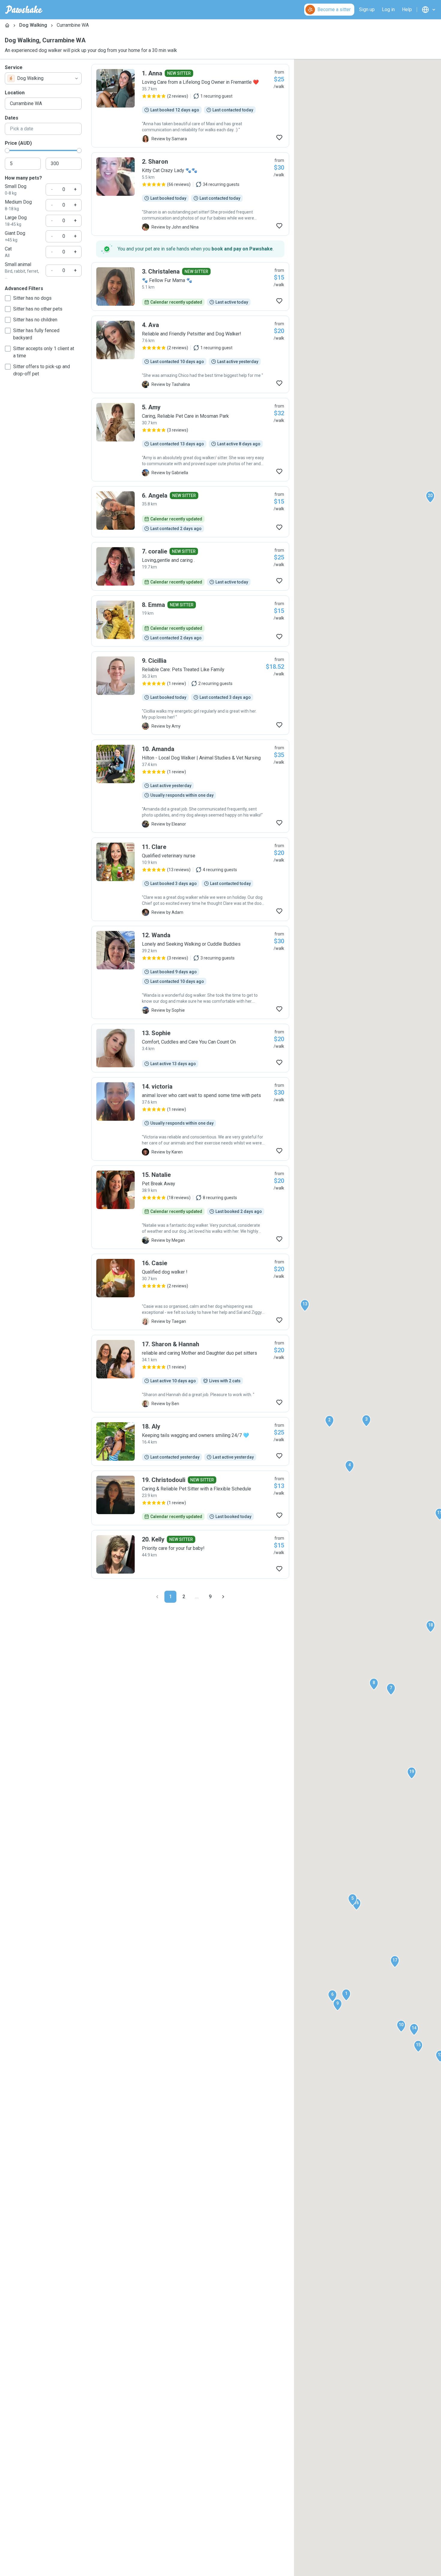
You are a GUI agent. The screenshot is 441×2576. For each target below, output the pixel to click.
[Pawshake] (24, 10)
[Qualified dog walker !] (190, 1292)
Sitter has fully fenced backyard (36, 334)
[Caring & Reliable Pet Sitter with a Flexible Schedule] (190, 1498)
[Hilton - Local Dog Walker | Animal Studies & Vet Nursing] (190, 786)
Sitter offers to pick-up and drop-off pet (42, 370)
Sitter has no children (35, 320)
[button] (346, 1995)
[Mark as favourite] (279, 138)
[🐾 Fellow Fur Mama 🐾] (190, 286)
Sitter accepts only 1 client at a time (44, 352)
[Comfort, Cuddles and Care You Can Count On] (190, 1048)
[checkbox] (8, 298)
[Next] (223, 1597)
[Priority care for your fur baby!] (190, 1554)
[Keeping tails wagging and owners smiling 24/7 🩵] (190, 1441)
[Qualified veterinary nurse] (190, 879)
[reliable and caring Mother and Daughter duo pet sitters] (190, 1374)
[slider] (7, 150)
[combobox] (43, 78)
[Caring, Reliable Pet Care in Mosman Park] (190, 440)
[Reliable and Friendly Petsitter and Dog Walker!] (190, 354)
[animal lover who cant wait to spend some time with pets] (190, 1119)
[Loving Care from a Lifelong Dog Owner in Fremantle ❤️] (190, 106)
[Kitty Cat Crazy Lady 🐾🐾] (190, 194)
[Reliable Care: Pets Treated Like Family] (190, 693)
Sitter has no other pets (38, 309)
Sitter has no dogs (32, 298)
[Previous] (157, 1597)
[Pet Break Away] (190, 1207)
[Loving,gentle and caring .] (190, 566)
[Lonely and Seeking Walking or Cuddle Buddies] (190, 972)
